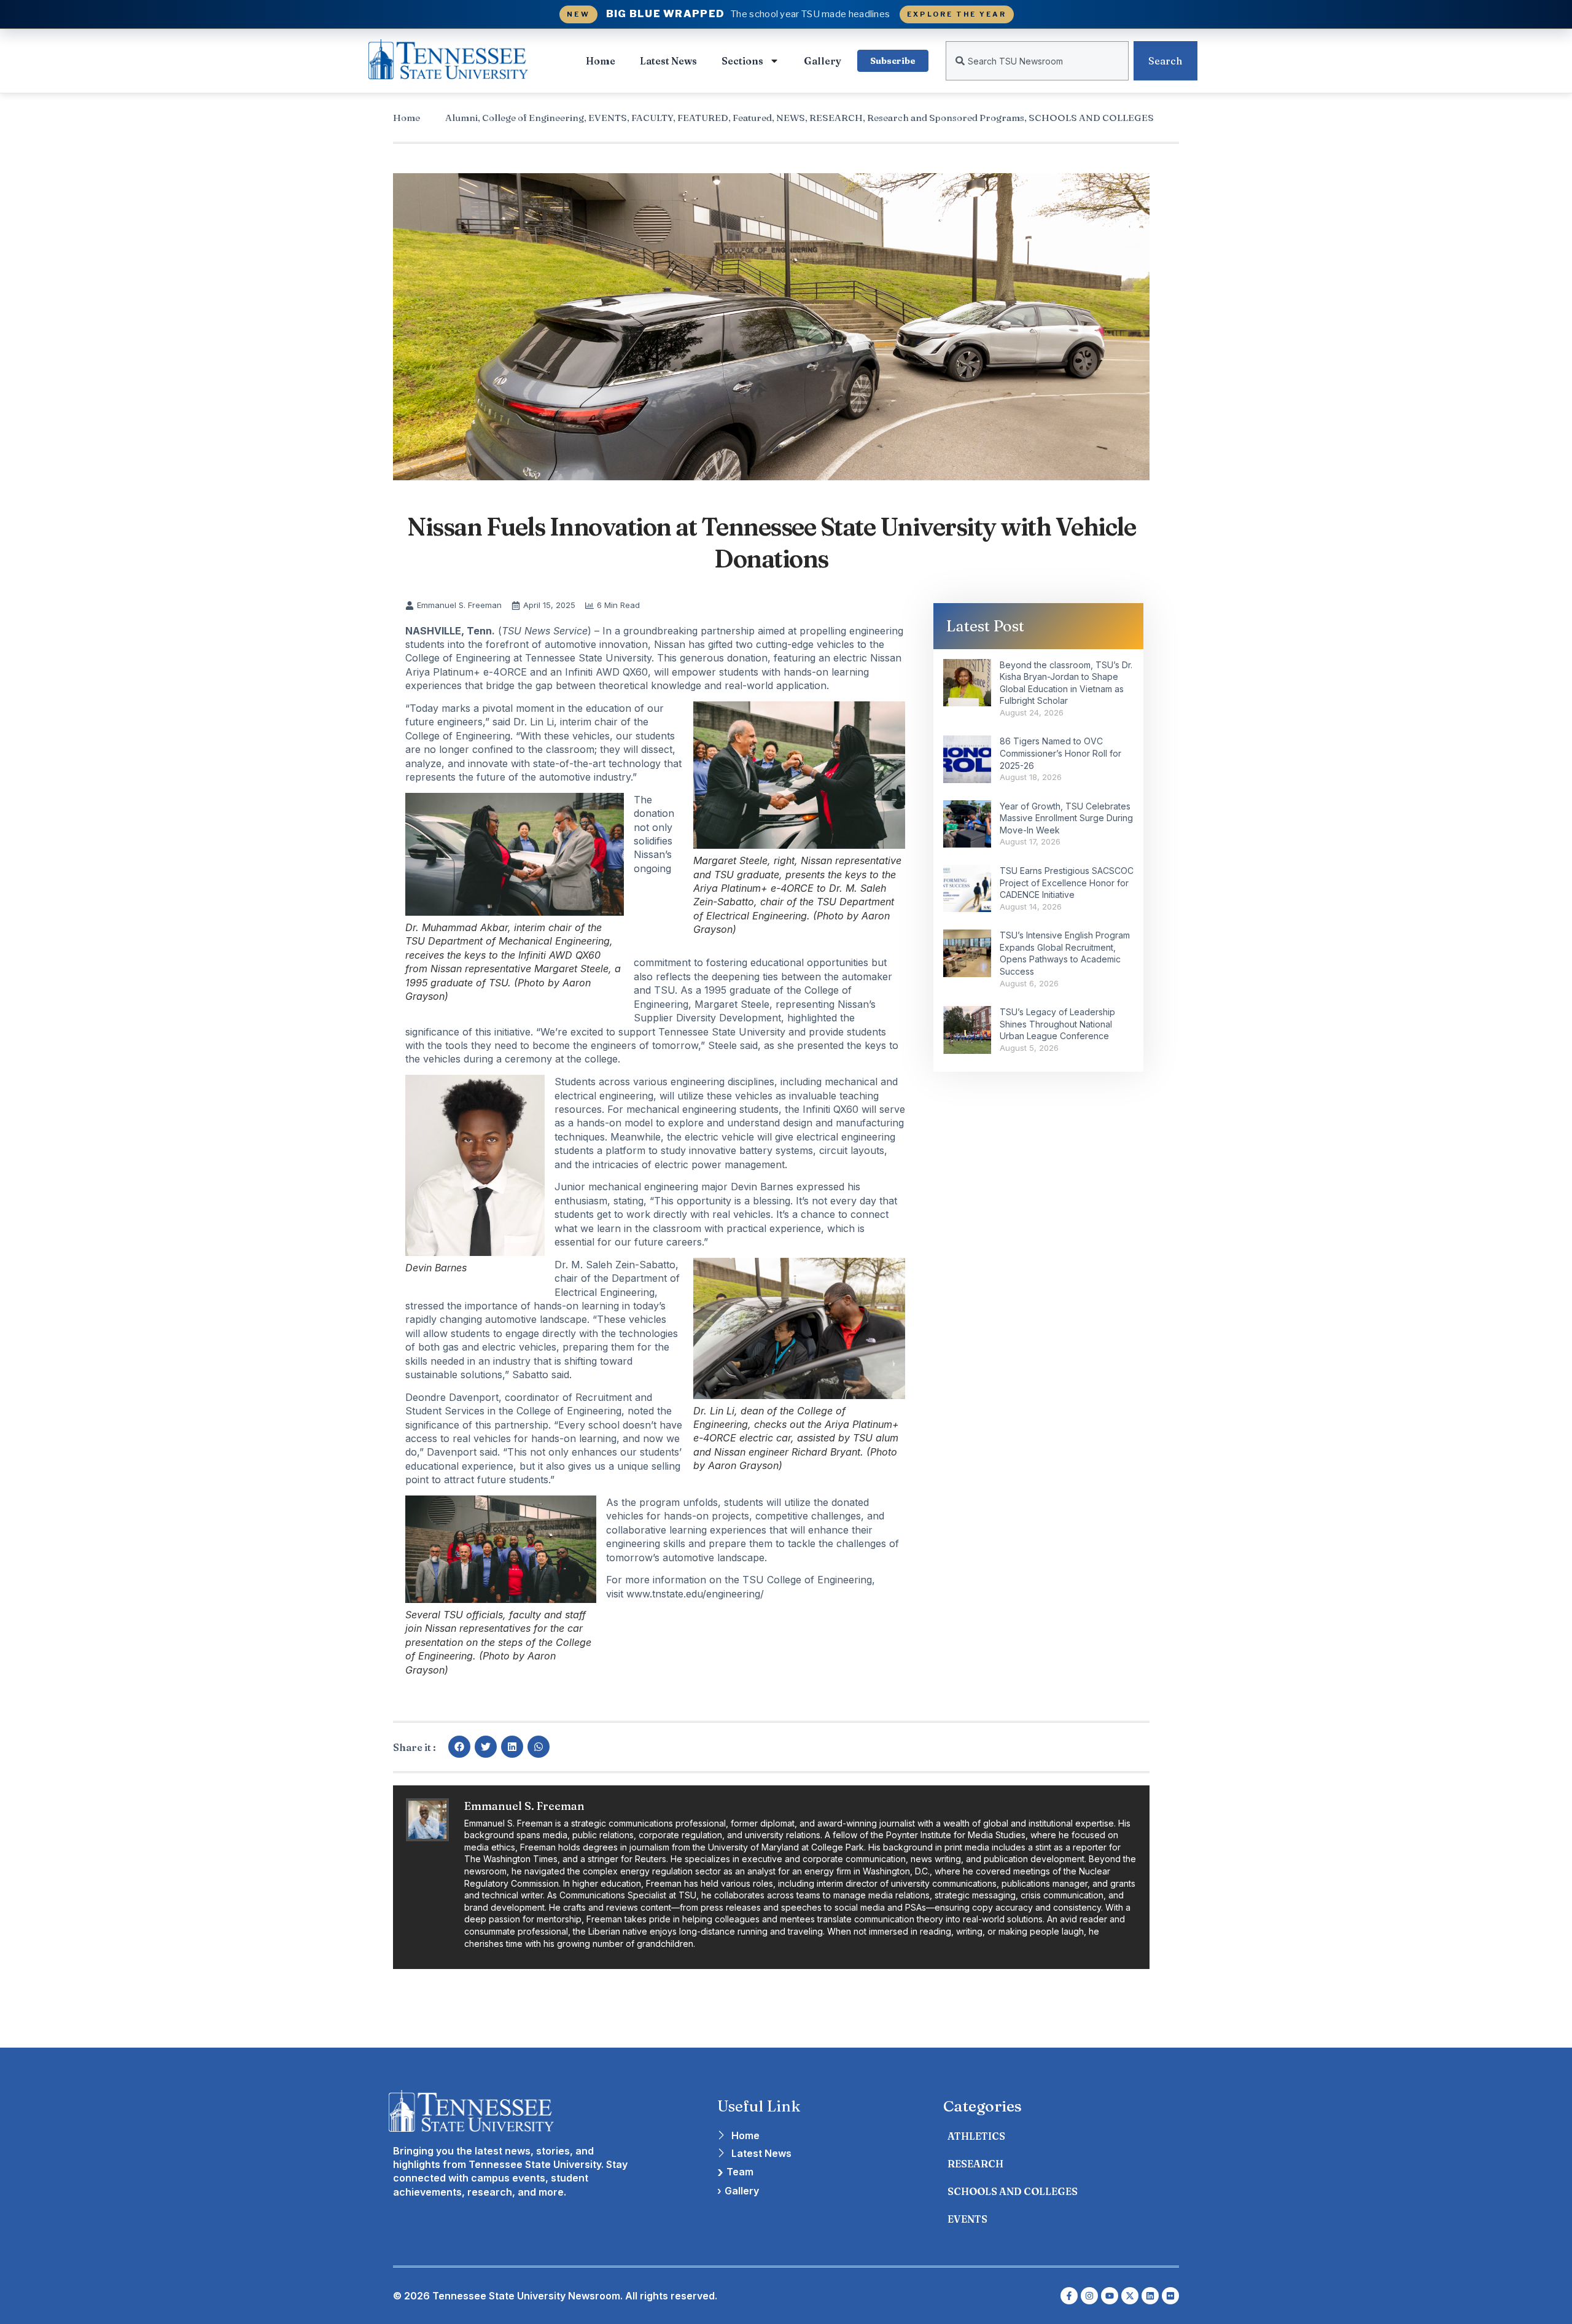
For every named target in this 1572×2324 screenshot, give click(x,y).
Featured (752, 118)
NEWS (791, 118)
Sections (742, 61)
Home (601, 61)
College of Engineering (533, 118)
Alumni (461, 118)
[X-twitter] (1130, 2296)
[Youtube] (1110, 2296)
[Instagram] (1089, 2296)
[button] (459, 1747)
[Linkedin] (1150, 2296)
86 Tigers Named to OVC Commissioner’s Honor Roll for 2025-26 (1060, 753)
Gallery (823, 61)
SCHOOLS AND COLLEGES (1091, 118)
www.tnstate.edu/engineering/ (695, 1594)
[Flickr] (1170, 2296)
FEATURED (703, 118)
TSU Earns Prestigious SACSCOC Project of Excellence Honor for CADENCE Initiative (1067, 883)
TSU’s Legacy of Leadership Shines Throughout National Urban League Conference (1057, 1024)
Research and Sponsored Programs (946, 118)
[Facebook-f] (1069, 2296)
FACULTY (652, 118)
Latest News (668, 61)
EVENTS (608, 118)
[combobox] (1037, 61)
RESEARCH (836, 118)
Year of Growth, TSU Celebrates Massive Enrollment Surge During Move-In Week (1066, 818)
